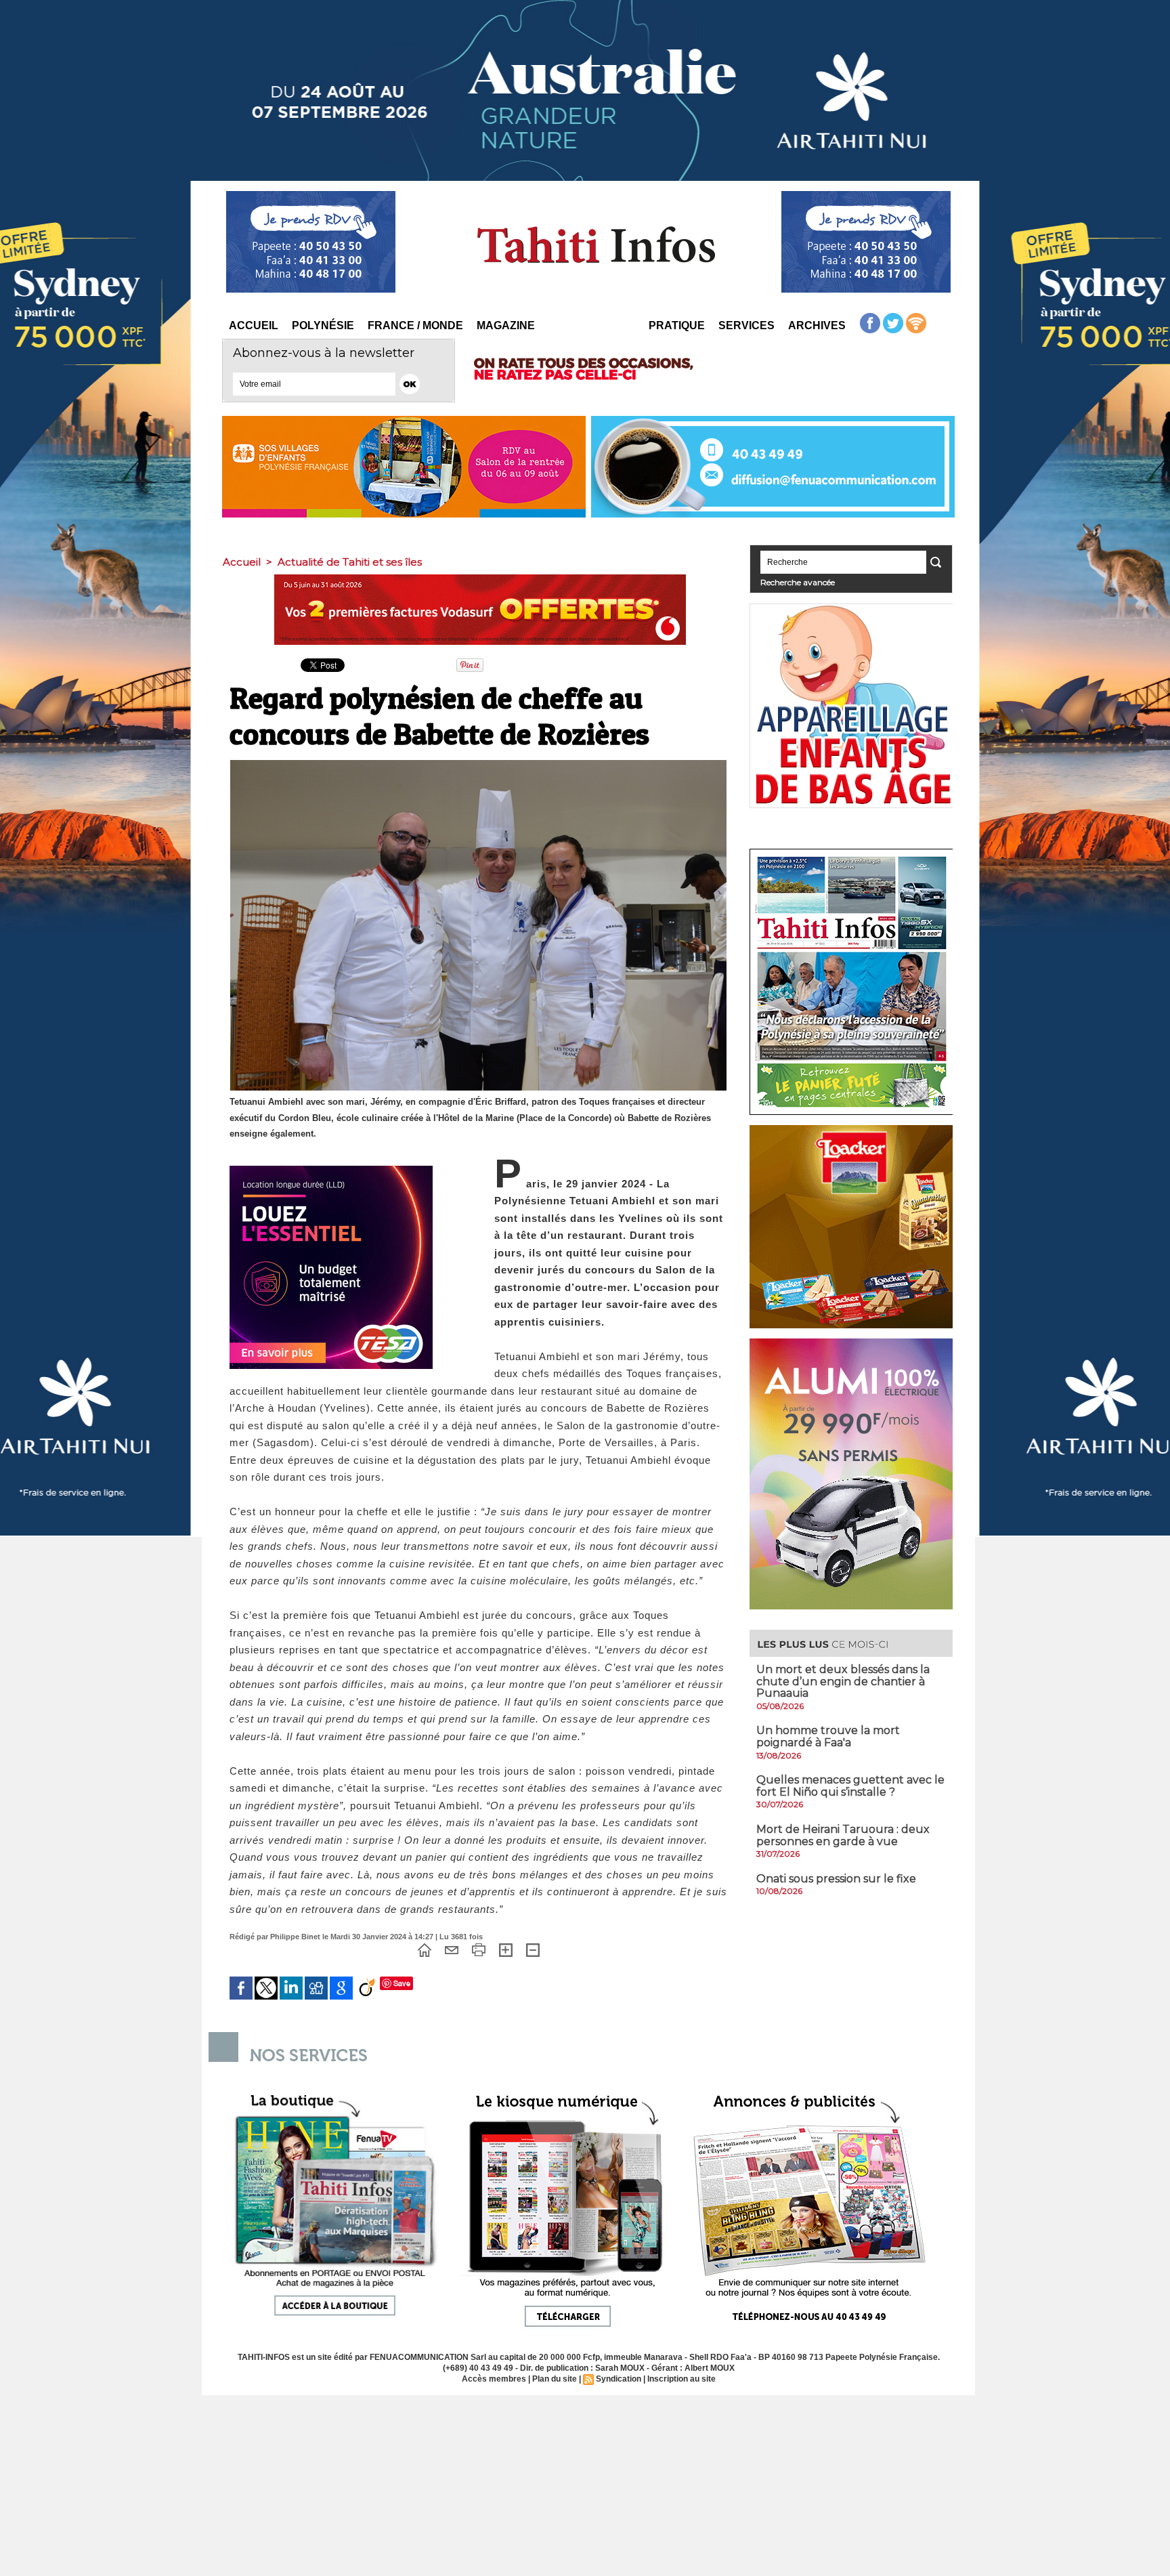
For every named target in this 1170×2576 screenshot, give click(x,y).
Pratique (677, 325)
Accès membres (494, 2379)
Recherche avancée (798, 582)
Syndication (619, 2379)
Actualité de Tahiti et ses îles (350, 562)
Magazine (506, 325)
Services (746, 325)
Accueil (254, 325)
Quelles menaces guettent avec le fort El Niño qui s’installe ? (850, 1786)
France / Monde (415, 325)
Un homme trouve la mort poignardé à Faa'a (828, 1736)
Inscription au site (681, 2379)
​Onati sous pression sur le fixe (836, 1879)
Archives (817, 325)
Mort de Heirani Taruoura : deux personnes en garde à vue (843, 1835)
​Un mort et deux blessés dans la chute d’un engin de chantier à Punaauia (843, 1681)
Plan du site (555, 2379)
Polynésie (323, 325)
